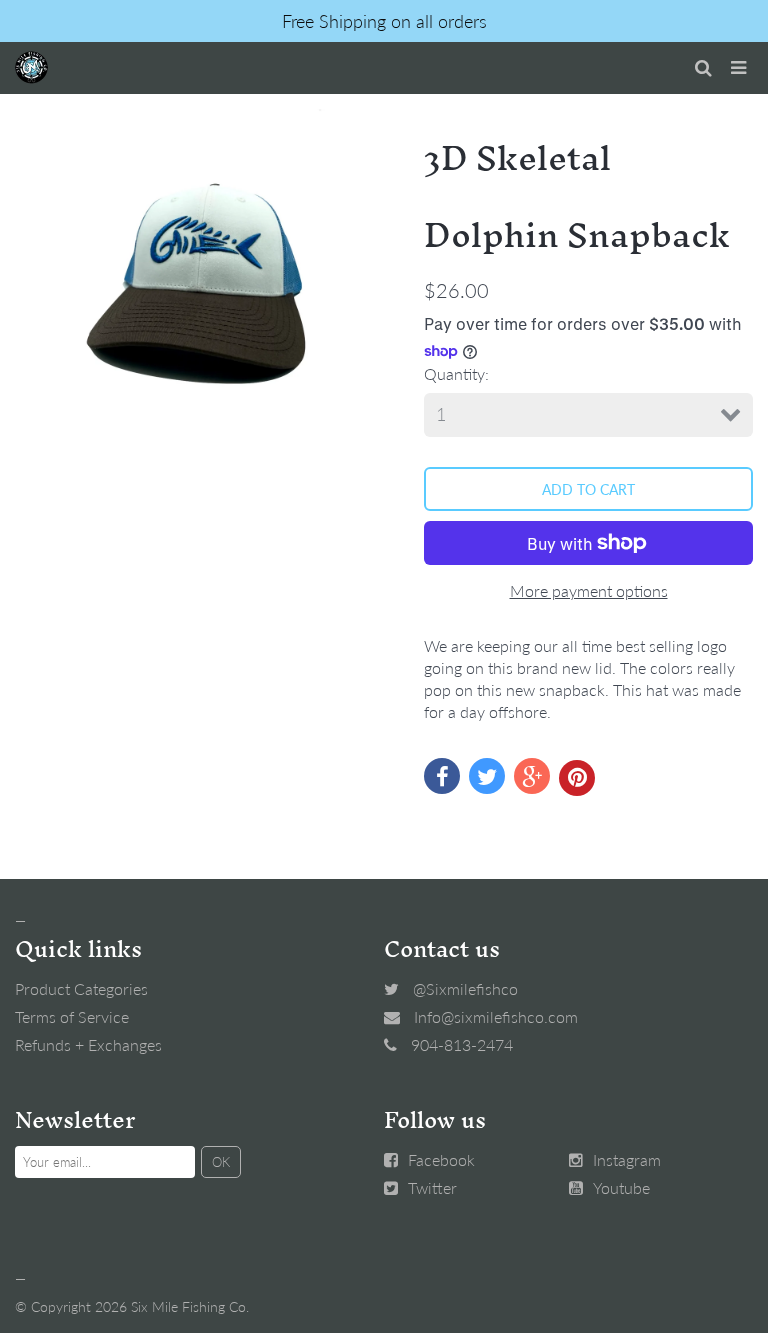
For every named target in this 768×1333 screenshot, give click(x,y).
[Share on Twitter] (487, 776)
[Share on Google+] (532, 776)
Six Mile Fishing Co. (190, 1306)
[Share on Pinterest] (577, 778)
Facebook (441, 1159)
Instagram (627, 1159)
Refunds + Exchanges (88, 1044)
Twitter (432, 1187)
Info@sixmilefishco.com (496, 1016)
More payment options (589, 590)
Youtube (621, 1187)
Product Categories (81, 988)
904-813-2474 (462, 1044)
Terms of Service (72, 1016)
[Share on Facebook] (442, 776)
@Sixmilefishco (465, 988)
